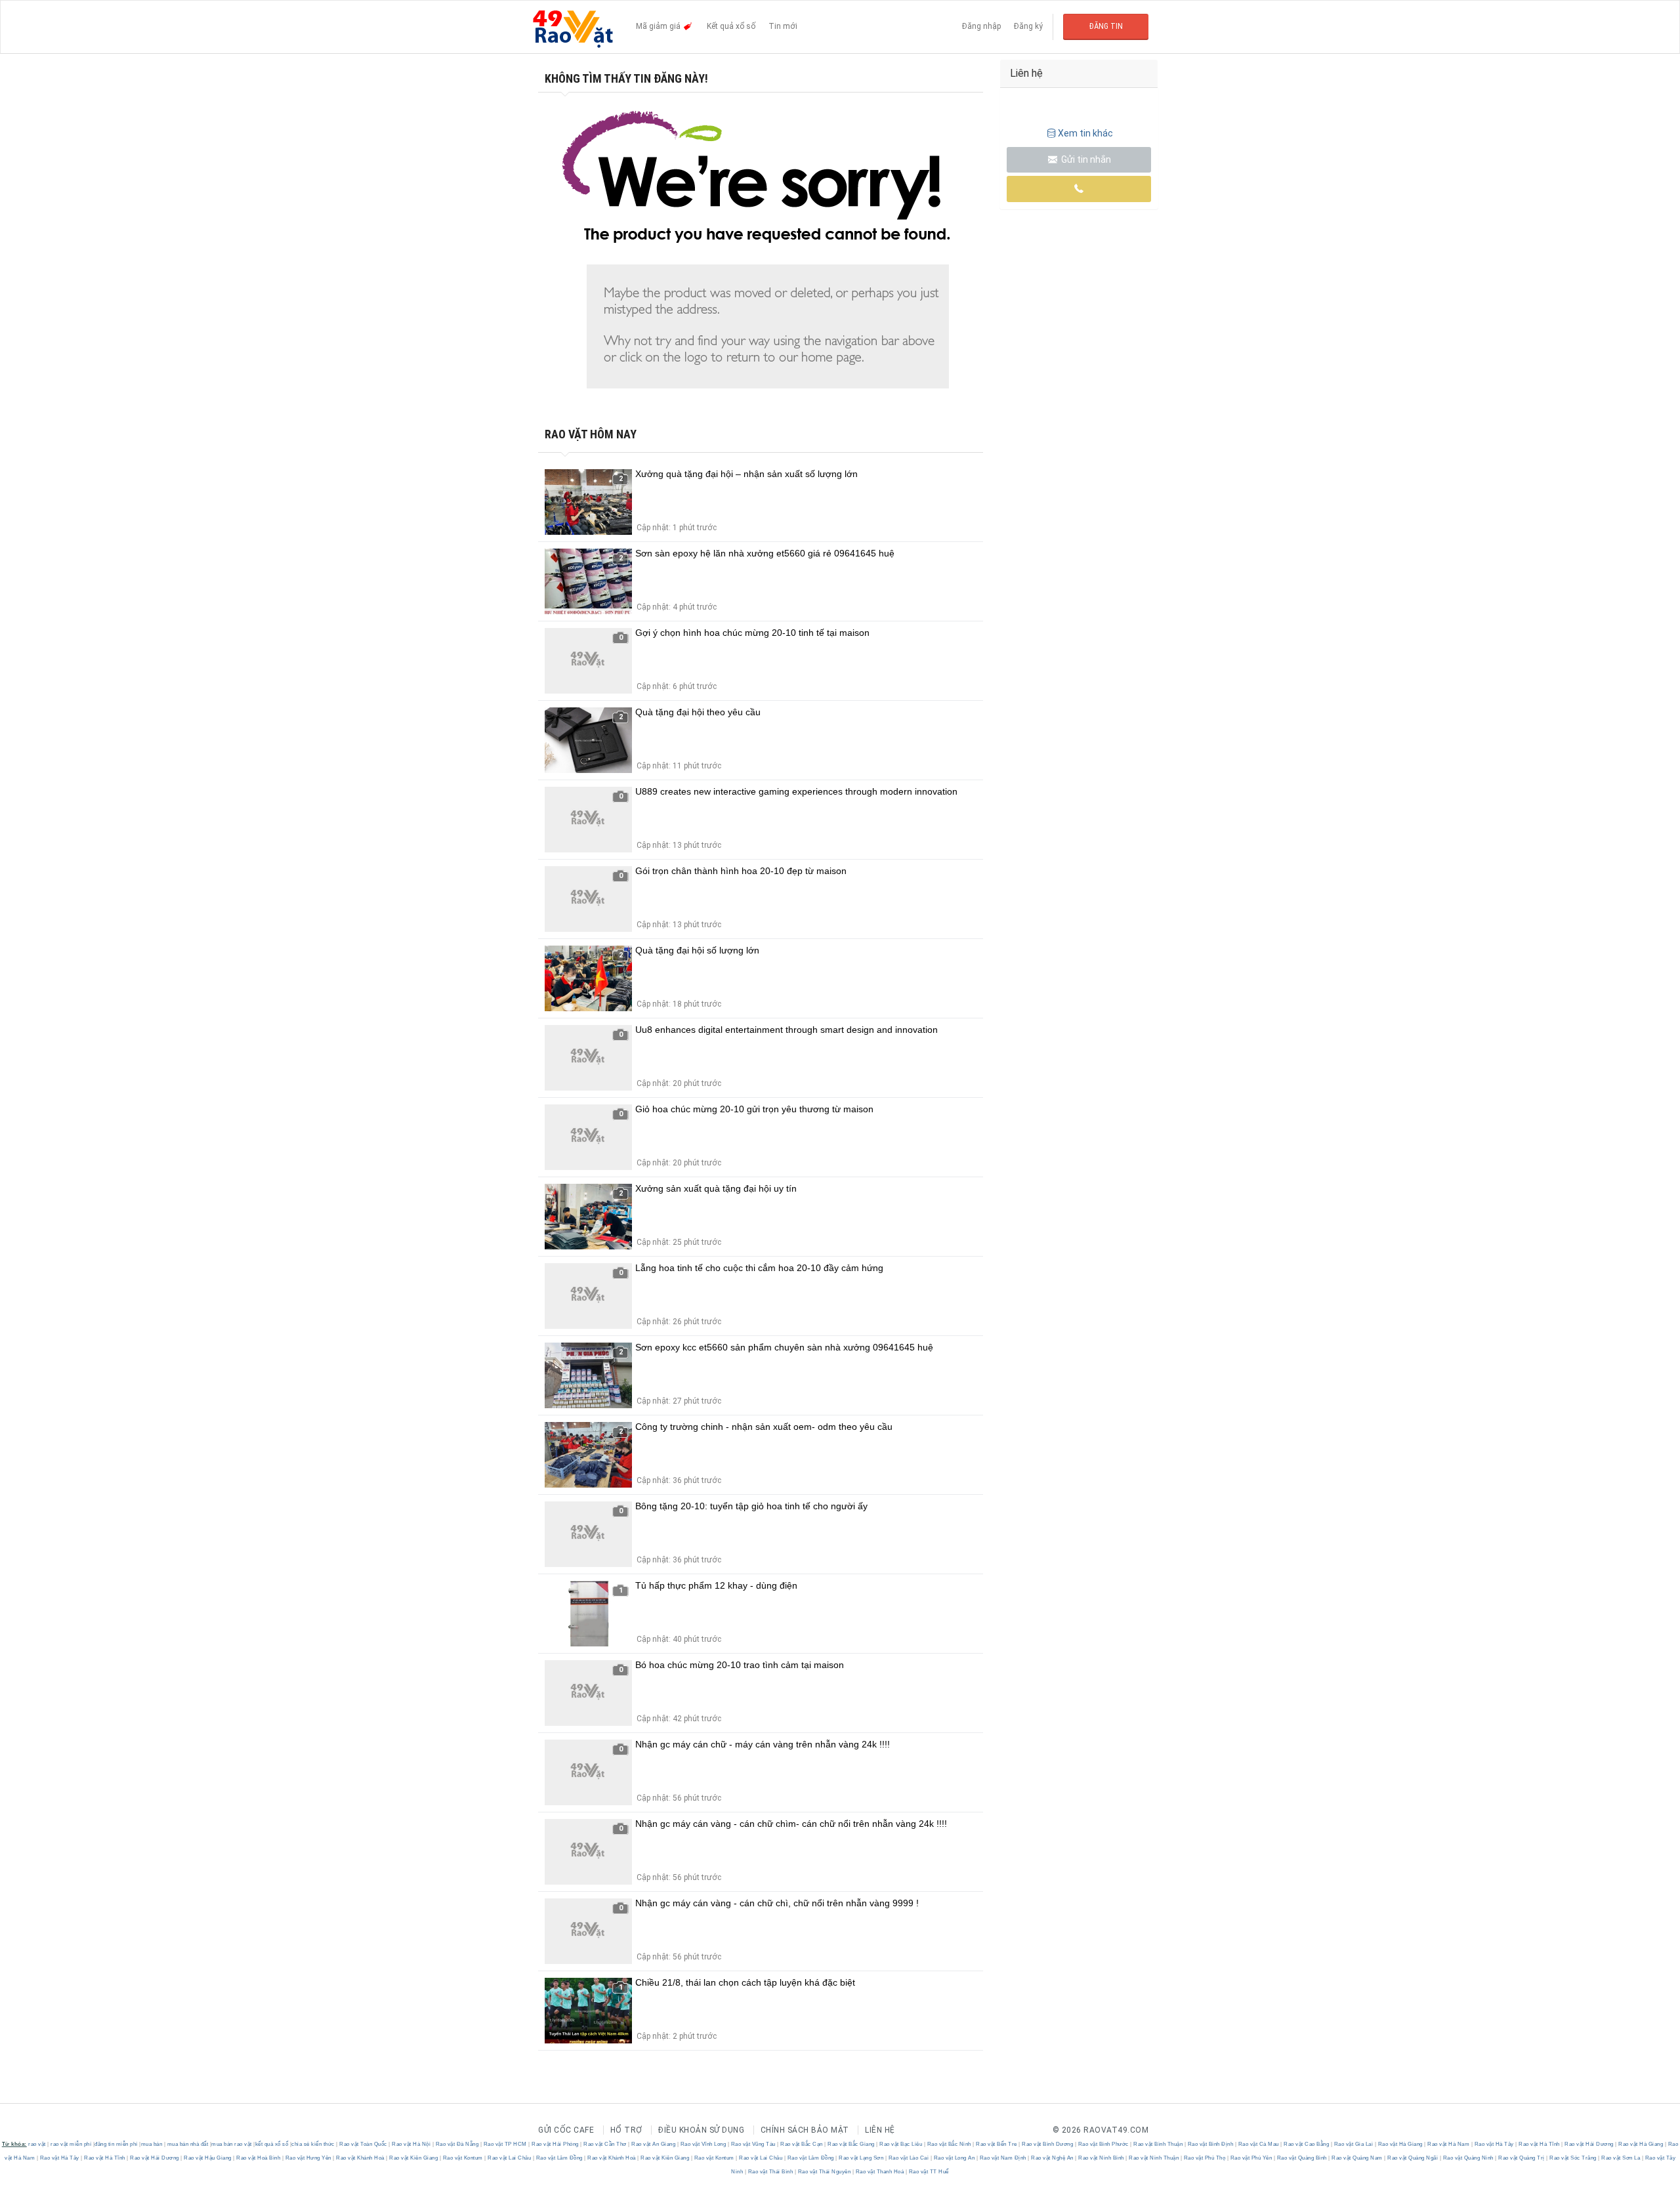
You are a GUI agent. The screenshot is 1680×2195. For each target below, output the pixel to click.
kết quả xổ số (272, 2144)
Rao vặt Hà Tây (1494, 2144)
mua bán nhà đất (188, 2144)
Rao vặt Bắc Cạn (802, 2144)
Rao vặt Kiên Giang (414, 2158)
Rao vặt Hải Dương (1589, 2144)
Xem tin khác (1085, 133)
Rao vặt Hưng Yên (308, 2158)
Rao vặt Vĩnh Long (703, 2144)
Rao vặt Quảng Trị (1522, 2158)
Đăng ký (1028, 26)
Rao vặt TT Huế (928, 2172)
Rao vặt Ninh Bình (1102, 2158)
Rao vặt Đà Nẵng (457, 2144)
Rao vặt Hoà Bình (259, 2158)
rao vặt (37, 2144)
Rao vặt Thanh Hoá (880, 2172)
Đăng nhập (981, 26)
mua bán (152, 2144)
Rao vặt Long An (954, 2158)
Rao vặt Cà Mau (1258, 2144)
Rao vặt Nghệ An (1053, 2158)
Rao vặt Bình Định (1210, 2144)
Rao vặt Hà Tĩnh (1540, 2144)
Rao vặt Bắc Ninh (949, 2144)
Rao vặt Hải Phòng (556, 2144)
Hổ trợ (626, 2130)
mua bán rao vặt (232, 2144)
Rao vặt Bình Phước (1103, 2144)
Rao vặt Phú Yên (1251, 2158)
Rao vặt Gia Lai (1354, 2144)
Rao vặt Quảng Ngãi (1413, 2158)
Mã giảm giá (659, 26)
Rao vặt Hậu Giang (208, 2158)
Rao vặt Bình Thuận (1158, 2144)
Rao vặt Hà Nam (1449, 2144)
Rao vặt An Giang (654, 2144)
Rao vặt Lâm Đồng (559, 2158)
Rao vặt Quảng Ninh (1468, 2158)
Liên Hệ (880, 2130)
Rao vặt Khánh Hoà (361, 2158)
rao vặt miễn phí (71, 2144)
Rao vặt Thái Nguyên (824, 2172)
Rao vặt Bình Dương (1048, 2144)
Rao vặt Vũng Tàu (753, 2144)
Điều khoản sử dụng (701, 2130)
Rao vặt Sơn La (1621, 2158)
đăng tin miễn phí (116, 2144)
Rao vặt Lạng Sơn (861, 2158)
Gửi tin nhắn (1085, 159)
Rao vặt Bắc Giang (851, 2144)
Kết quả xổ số (731, 26)
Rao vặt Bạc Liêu (901, 2144)
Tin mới (783, 26)
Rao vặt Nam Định (1003, 2158)
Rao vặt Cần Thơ (605, 2144)
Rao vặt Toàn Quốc (364, 2144)
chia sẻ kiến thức (313, 2144)
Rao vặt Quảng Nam (1357, 2158)
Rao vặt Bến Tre (997, 2144)
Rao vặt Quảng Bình (1302, 2158)
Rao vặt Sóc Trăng (1573, 2158)
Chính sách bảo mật (805, 2130)
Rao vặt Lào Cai (909, 2158)
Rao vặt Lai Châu (510, 2158)
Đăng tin (1106, 26)
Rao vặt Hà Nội (411, 2144)
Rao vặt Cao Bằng (1307, 2144)
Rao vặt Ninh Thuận (1154, 2158)
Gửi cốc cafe (566, 2130)
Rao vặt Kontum (463, 2158)
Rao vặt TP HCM (505, 2144)
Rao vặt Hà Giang (1400, 2144)
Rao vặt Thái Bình (770, 2172)
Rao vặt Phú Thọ (1205, 2158)
